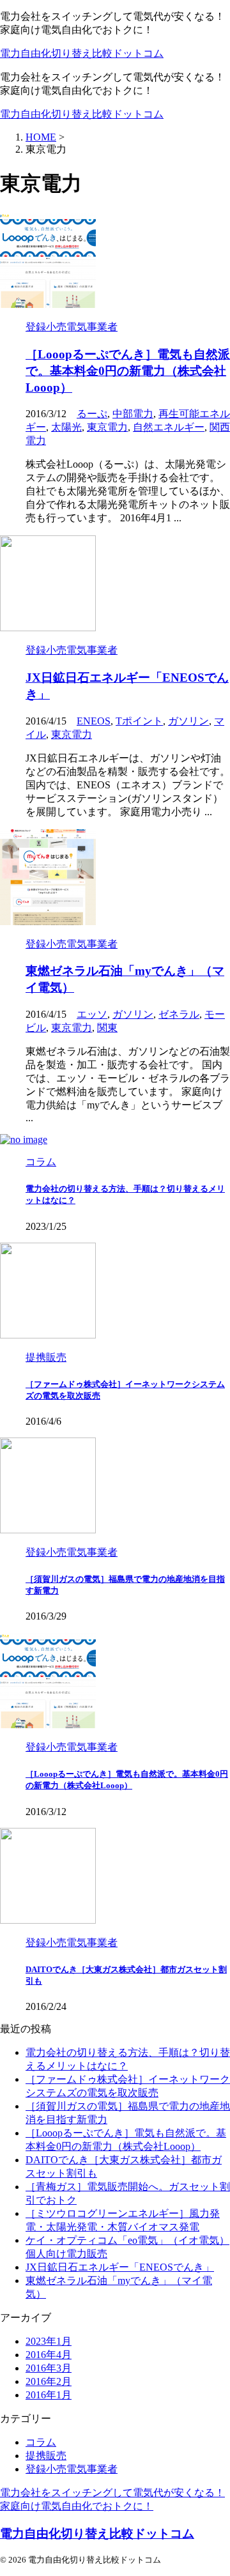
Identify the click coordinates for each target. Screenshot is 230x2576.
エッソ (92, 1014)
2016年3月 (49, 2368)
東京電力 (107, 427)
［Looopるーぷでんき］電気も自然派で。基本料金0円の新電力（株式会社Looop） (128, 371)
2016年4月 (49, 2355)
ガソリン (188, 721)
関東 (107, 1028)
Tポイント (139, 721)
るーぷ (92, 414)
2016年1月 (49, 2395)
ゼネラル (179, 1014)
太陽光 (66, 427)
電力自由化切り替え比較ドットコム (82, 53)
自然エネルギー (169, 427)
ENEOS (94, 721)
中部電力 (133, 414)
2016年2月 (49, 2381)
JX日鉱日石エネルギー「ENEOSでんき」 (120, 2267)
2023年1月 (49, 2341)
